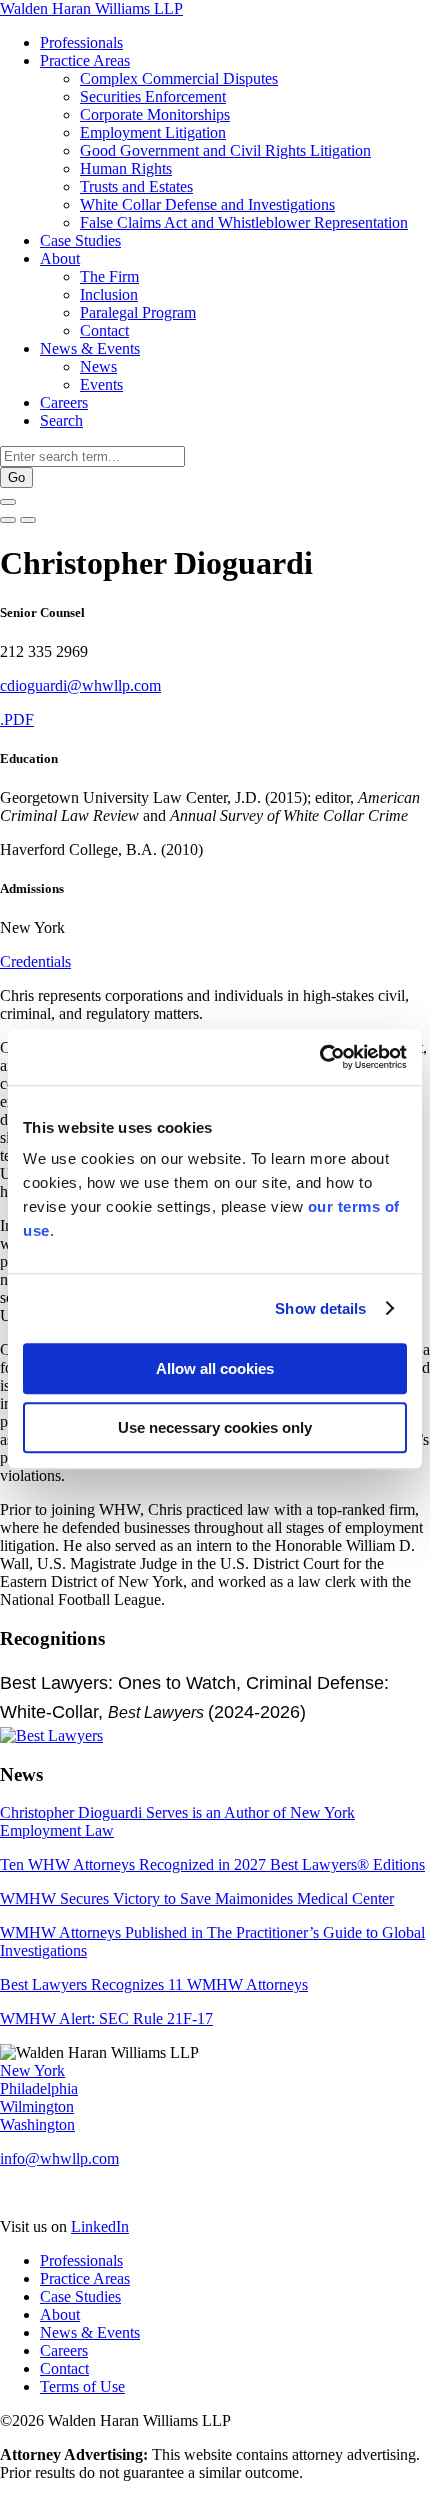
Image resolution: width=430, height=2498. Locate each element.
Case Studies (80, 240)
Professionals (81, 42)
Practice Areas (85, 60)
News (98, 366)
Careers (64, 402)
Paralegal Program (138, 312)
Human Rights (126, 168)
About (60, 258)
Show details (320, 1308)
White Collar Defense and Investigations (207, 204)
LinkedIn (100, 2226)
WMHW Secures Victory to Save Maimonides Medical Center (197, 1898)
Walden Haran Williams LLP (91, 8)
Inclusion (109, 294)
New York (32, 2070)
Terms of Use (82, 2386)
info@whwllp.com (59, 2158)
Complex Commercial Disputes (179, 78)
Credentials (35, 961)
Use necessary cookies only (215, 1427)
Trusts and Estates (136, 186)
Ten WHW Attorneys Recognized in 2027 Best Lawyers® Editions (212, 1864)
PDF (19, 719)
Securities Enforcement (153, 96)
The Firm (109, 276)
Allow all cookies (215, 1368)
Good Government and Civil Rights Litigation (225, 150)
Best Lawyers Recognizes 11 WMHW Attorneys (154, 1984)
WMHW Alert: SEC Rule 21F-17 (106, 2018)
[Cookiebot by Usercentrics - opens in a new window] (319, 1057)
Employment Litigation (153, 132)
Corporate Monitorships (155, 114)
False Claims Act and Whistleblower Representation (244, 222)
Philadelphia (39, 2088)
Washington (37, 2124)
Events (101, 384)
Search (61, 420)
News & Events (90, 348)
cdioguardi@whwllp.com (80, 685)
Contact (104, 330)
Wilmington (37, 2106)
